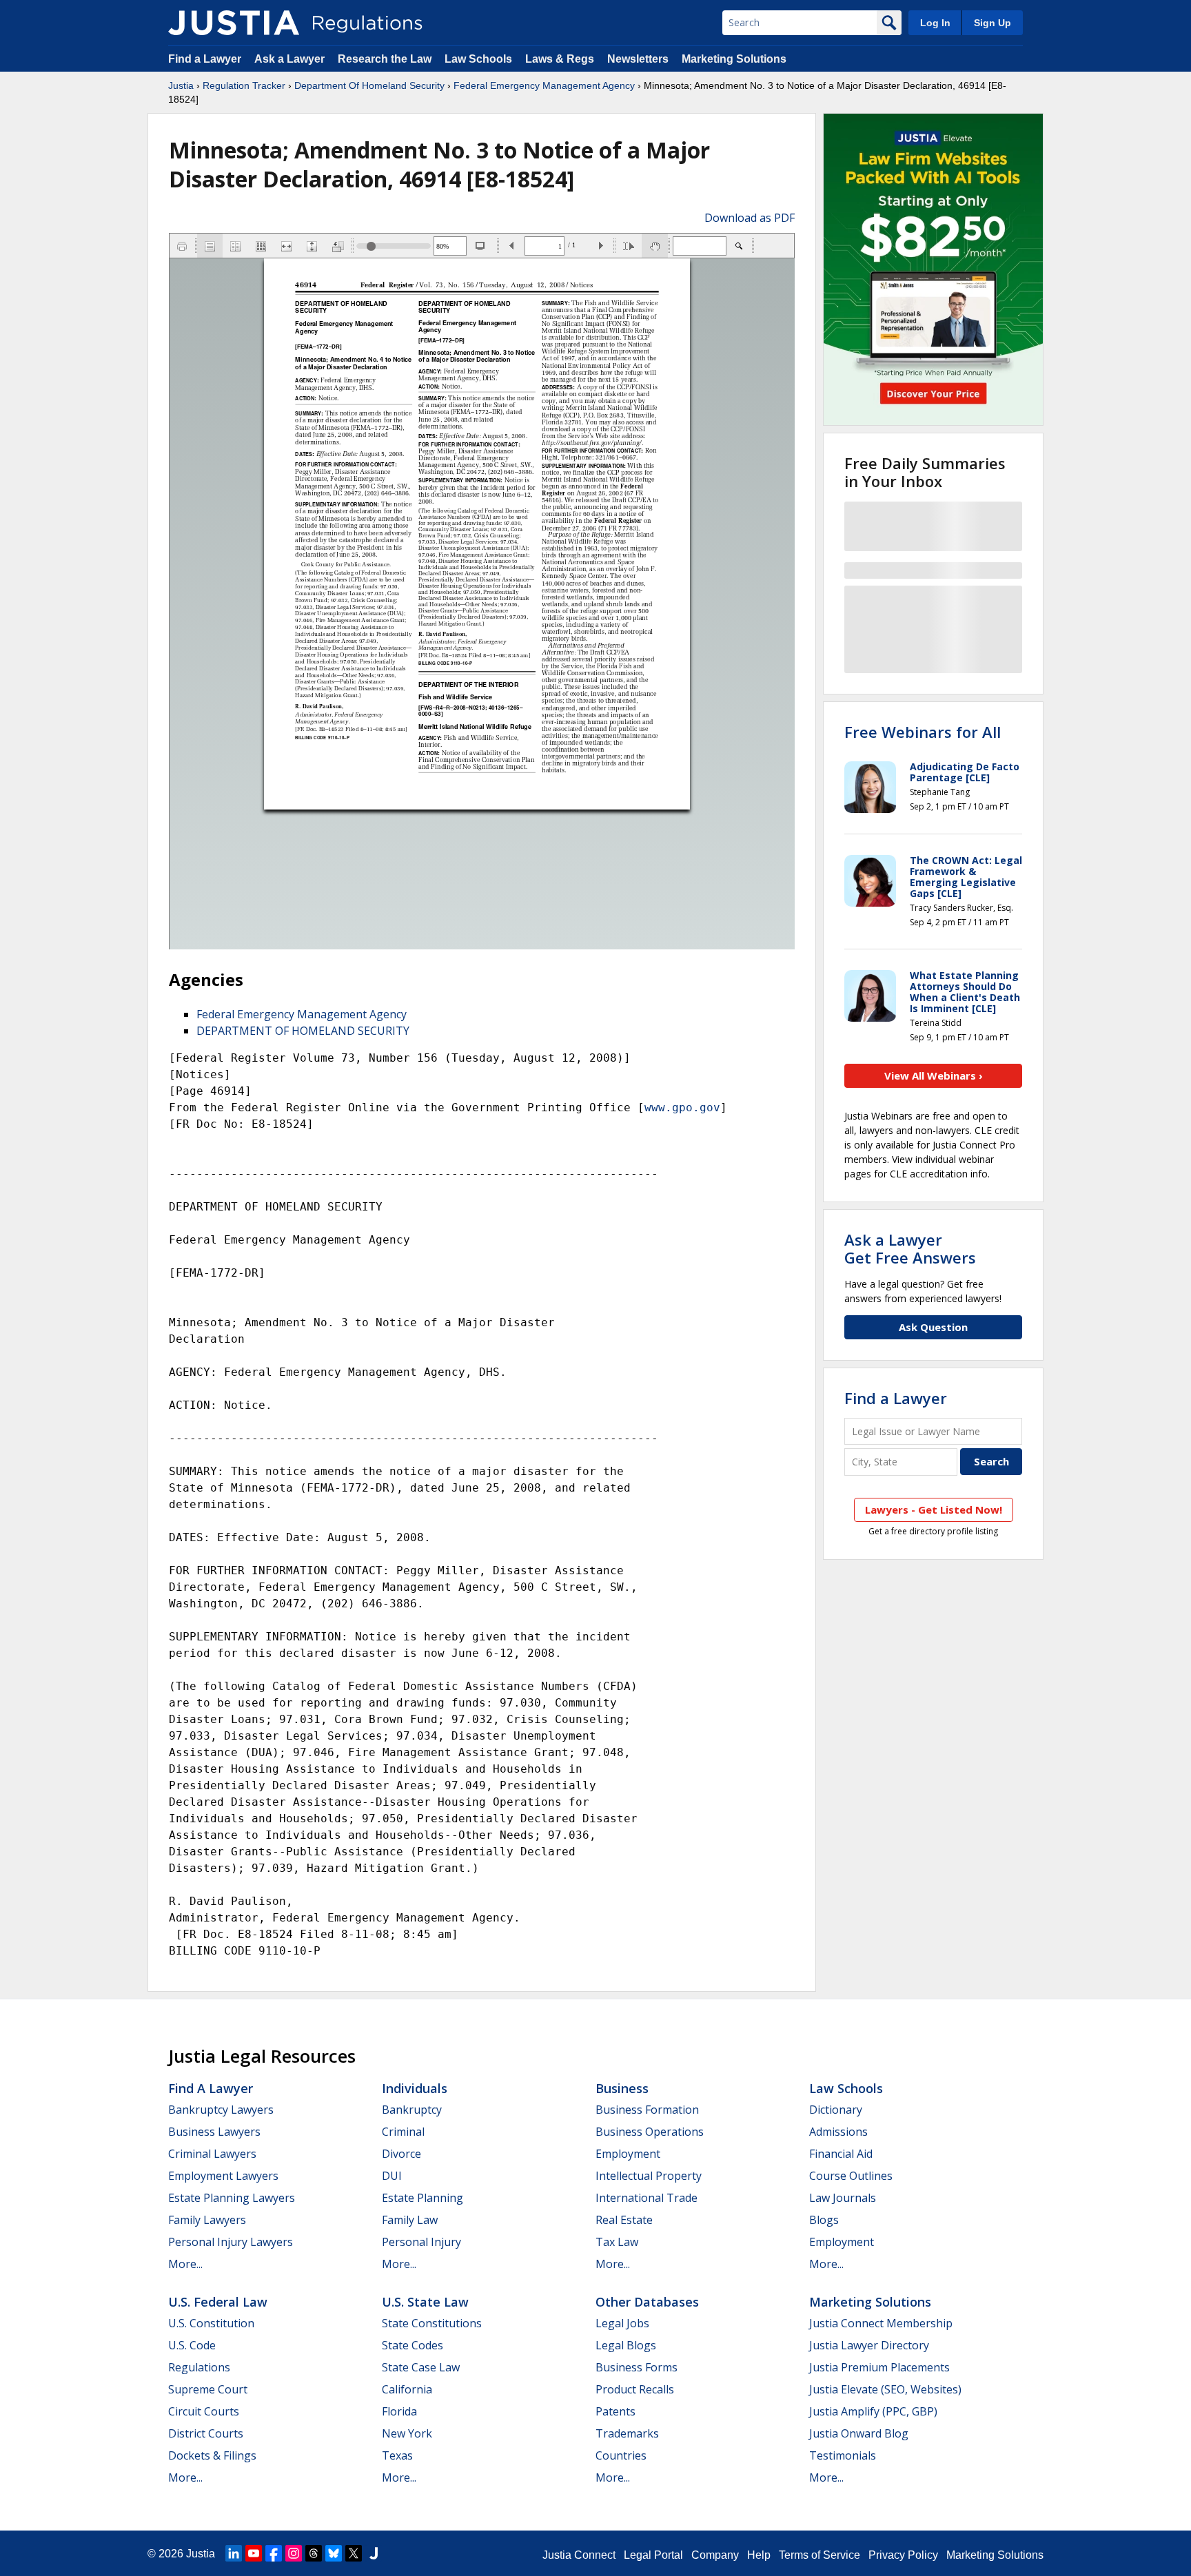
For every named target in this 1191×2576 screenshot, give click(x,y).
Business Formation (647, 2110)
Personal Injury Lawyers (231, 2242)
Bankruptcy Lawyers (221, 2110)
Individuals (415, 2088)
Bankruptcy (412, 2110)
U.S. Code (192, 2345)
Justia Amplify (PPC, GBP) (873, 2411)
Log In (935, 23)
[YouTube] (254, 2553)
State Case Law (421, 2367)
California (407, 2389)
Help (759, 2555)
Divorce (401, 2154)
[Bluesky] (334, 2553)
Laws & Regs (560, 59)
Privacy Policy (903, 2555)
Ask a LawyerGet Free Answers (910, 1248)
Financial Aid (841, 2154)
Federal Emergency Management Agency (544, 85)
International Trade (647, 2198)
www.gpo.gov (682, 1107)
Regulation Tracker (244, 85)
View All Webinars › (934, 1075)
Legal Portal (653, 2555)
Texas (397, 2455)
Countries (621, 2455)
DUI (392, 2176)
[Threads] (314, 2553)
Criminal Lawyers (212, 2154)
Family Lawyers (207, 2220)
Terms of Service (820, 2555)
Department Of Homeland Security (369, 85)
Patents (615, 2411)
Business (622, 2088)
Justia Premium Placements (879, 2367)
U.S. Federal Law (218, 2302)
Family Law (410, 2220)
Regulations (199, 2367)
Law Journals (843, 2198)
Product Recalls (635, 2389)
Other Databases (647, 2302)
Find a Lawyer (205, 59)
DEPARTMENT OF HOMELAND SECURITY (303, 1031)
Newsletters (638, 59)
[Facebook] (274, 2553)
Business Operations (650, 2132)
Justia (181, 85)
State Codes (413, 2345)
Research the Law (385, 59)
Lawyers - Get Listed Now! (934, 1509)
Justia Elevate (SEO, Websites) (885, 2389)
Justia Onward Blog (859, 2433)
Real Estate (624, 2220)
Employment (628, 2154)
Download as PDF (750, 218)
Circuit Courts (204, 2411)
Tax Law (617, 2242)
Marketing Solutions (734, 59)
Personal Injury (421, 2242)
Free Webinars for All (923, 732)
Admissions (838, 2132)
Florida (399, 2411)
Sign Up (993, 23)
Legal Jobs (622, 2323)
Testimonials (843, 2455)
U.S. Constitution (211, 2323)
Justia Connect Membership (881, 2323)
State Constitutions (432, 2323)
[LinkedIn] (234, 2553)
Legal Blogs (626, 2345)
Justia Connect (579, 2555)
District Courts (206, 2433)
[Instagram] (294, 2553)
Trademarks (627, 2433)
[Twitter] (354, 2553)
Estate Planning (423, 2198)
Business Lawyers (214, 2132)
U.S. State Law (425, 2302)
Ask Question (933, 1327)
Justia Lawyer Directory (869, 2345)
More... (185, 2264)
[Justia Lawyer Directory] (374, 2553)
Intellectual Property (649, 2176)
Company (715, 2555)
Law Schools (478, 59)
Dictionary (836, 2110)
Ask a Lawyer (291, 59)
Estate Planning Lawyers (232, 2198)
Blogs (824, 2220)
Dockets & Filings (212, 2455)
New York (407, 2433)
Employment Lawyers (223, 2176)
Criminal (403, 2132)
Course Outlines (851, 2176)
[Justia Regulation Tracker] (234, 23)
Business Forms (637, 2367)
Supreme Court (208, 2389)
